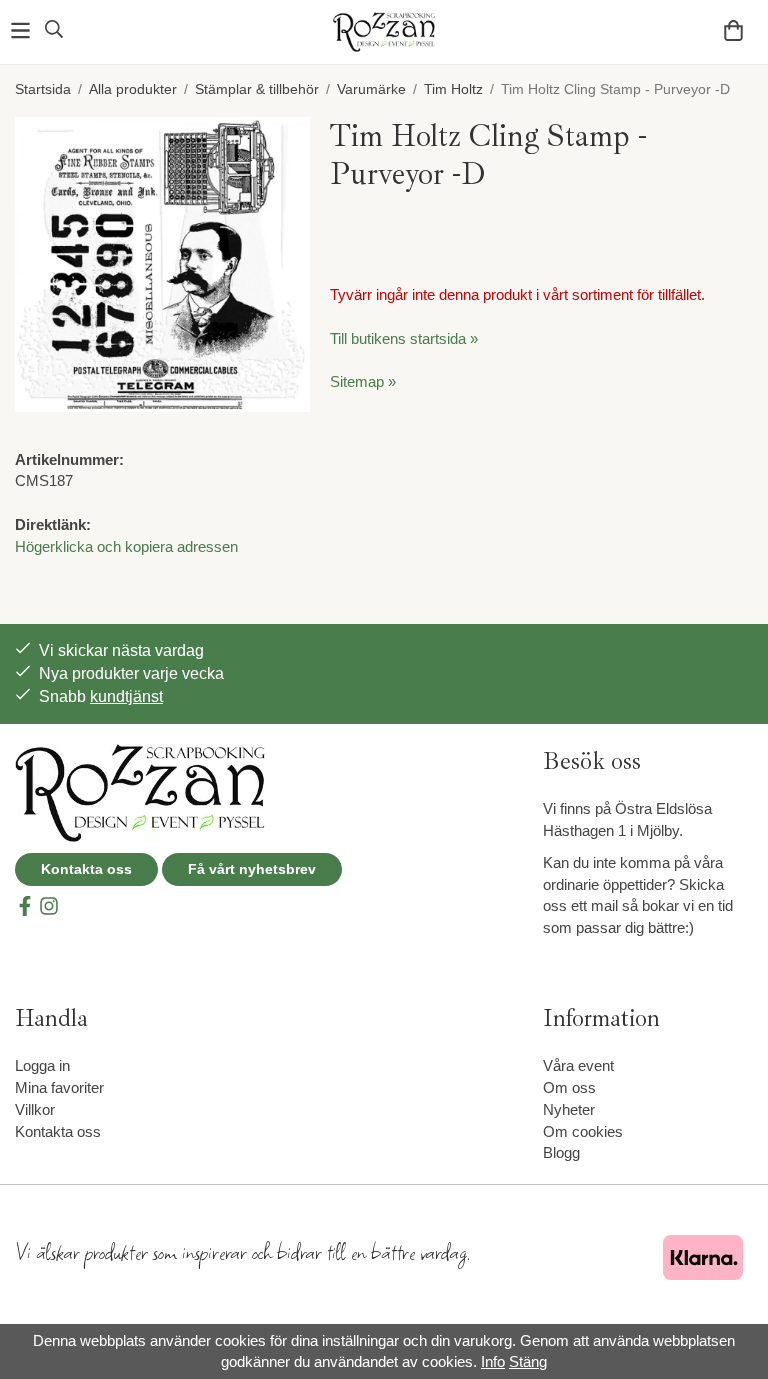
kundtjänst (126, 696)
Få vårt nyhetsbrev (252, 869)
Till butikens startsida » (404, 338)
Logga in (42, 1065)
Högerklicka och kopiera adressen (126, 546)
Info (493, 1361)
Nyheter (569, 1109)
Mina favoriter (59, 1087)
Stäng (528, 1361)
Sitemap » (363, 381)
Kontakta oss (86, 869)
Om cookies (583, 1131)
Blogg (561, 1152)
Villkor (35, 1109)
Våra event (578, 1065)
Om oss (569, 1087)
